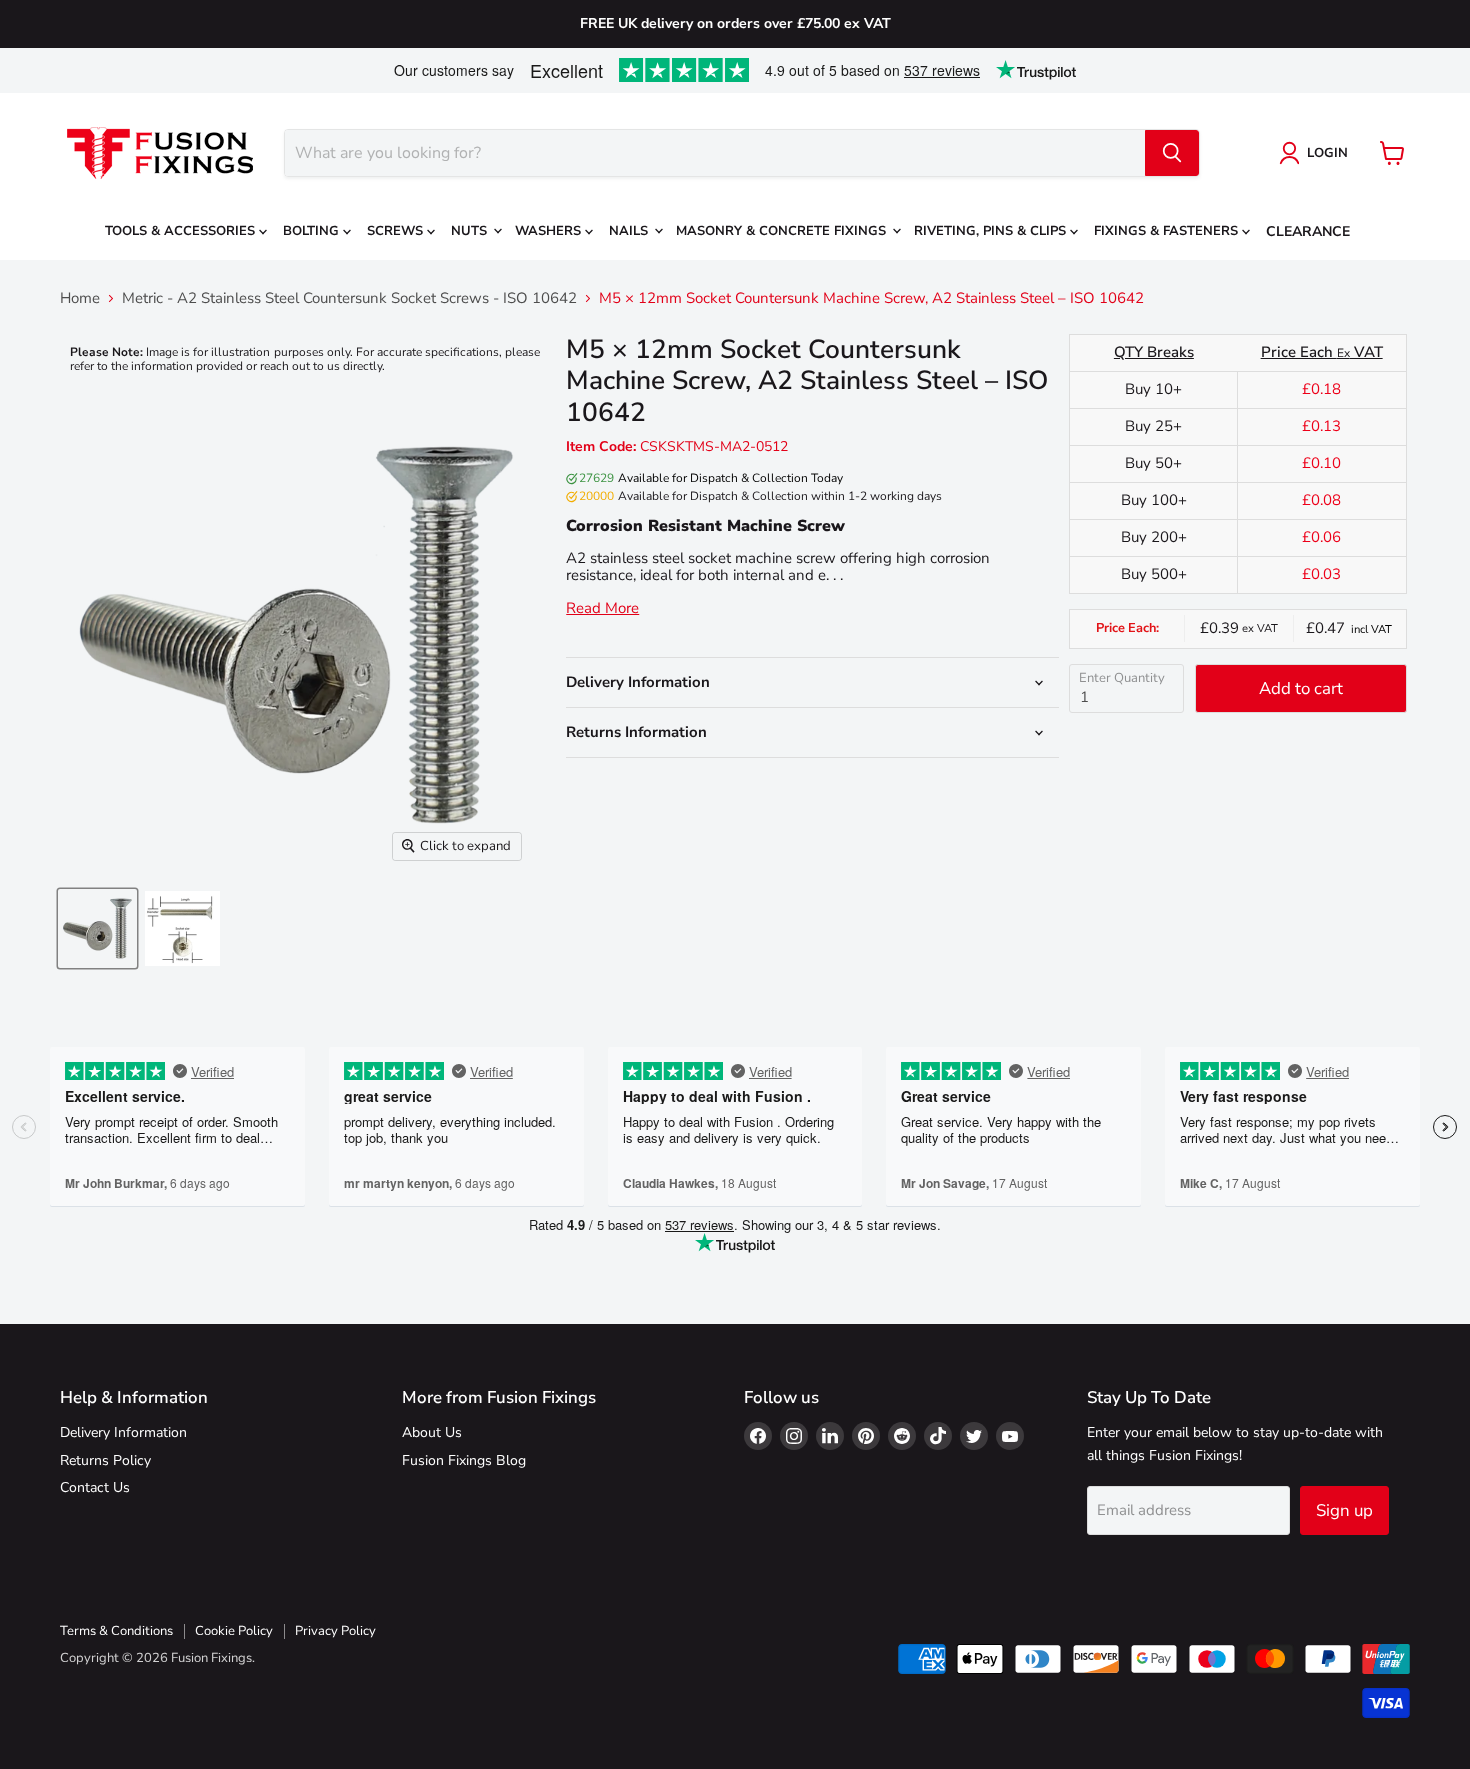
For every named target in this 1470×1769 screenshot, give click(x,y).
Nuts (471, 231)
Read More (602, 608)
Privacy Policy (335, 1631)
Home (80, 298)
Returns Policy (105, 1460)
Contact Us (95, 1487)
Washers (550, 231)
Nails (630, 231)
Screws (397, 231)
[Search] (1172, 153)
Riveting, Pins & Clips (992, 231)
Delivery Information (123, 1432)
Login (1327, 153)
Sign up (1344, 1510)
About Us (432, 1432)
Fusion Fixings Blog (464, 1460)
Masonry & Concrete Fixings (783, 231)
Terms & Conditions (116, 1631)
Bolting (313, 231)
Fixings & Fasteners (1168, 231)
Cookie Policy (234, 1631)
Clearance (1308, 231)
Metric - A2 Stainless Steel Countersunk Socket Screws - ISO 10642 (349, 298)
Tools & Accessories (182, 231)
